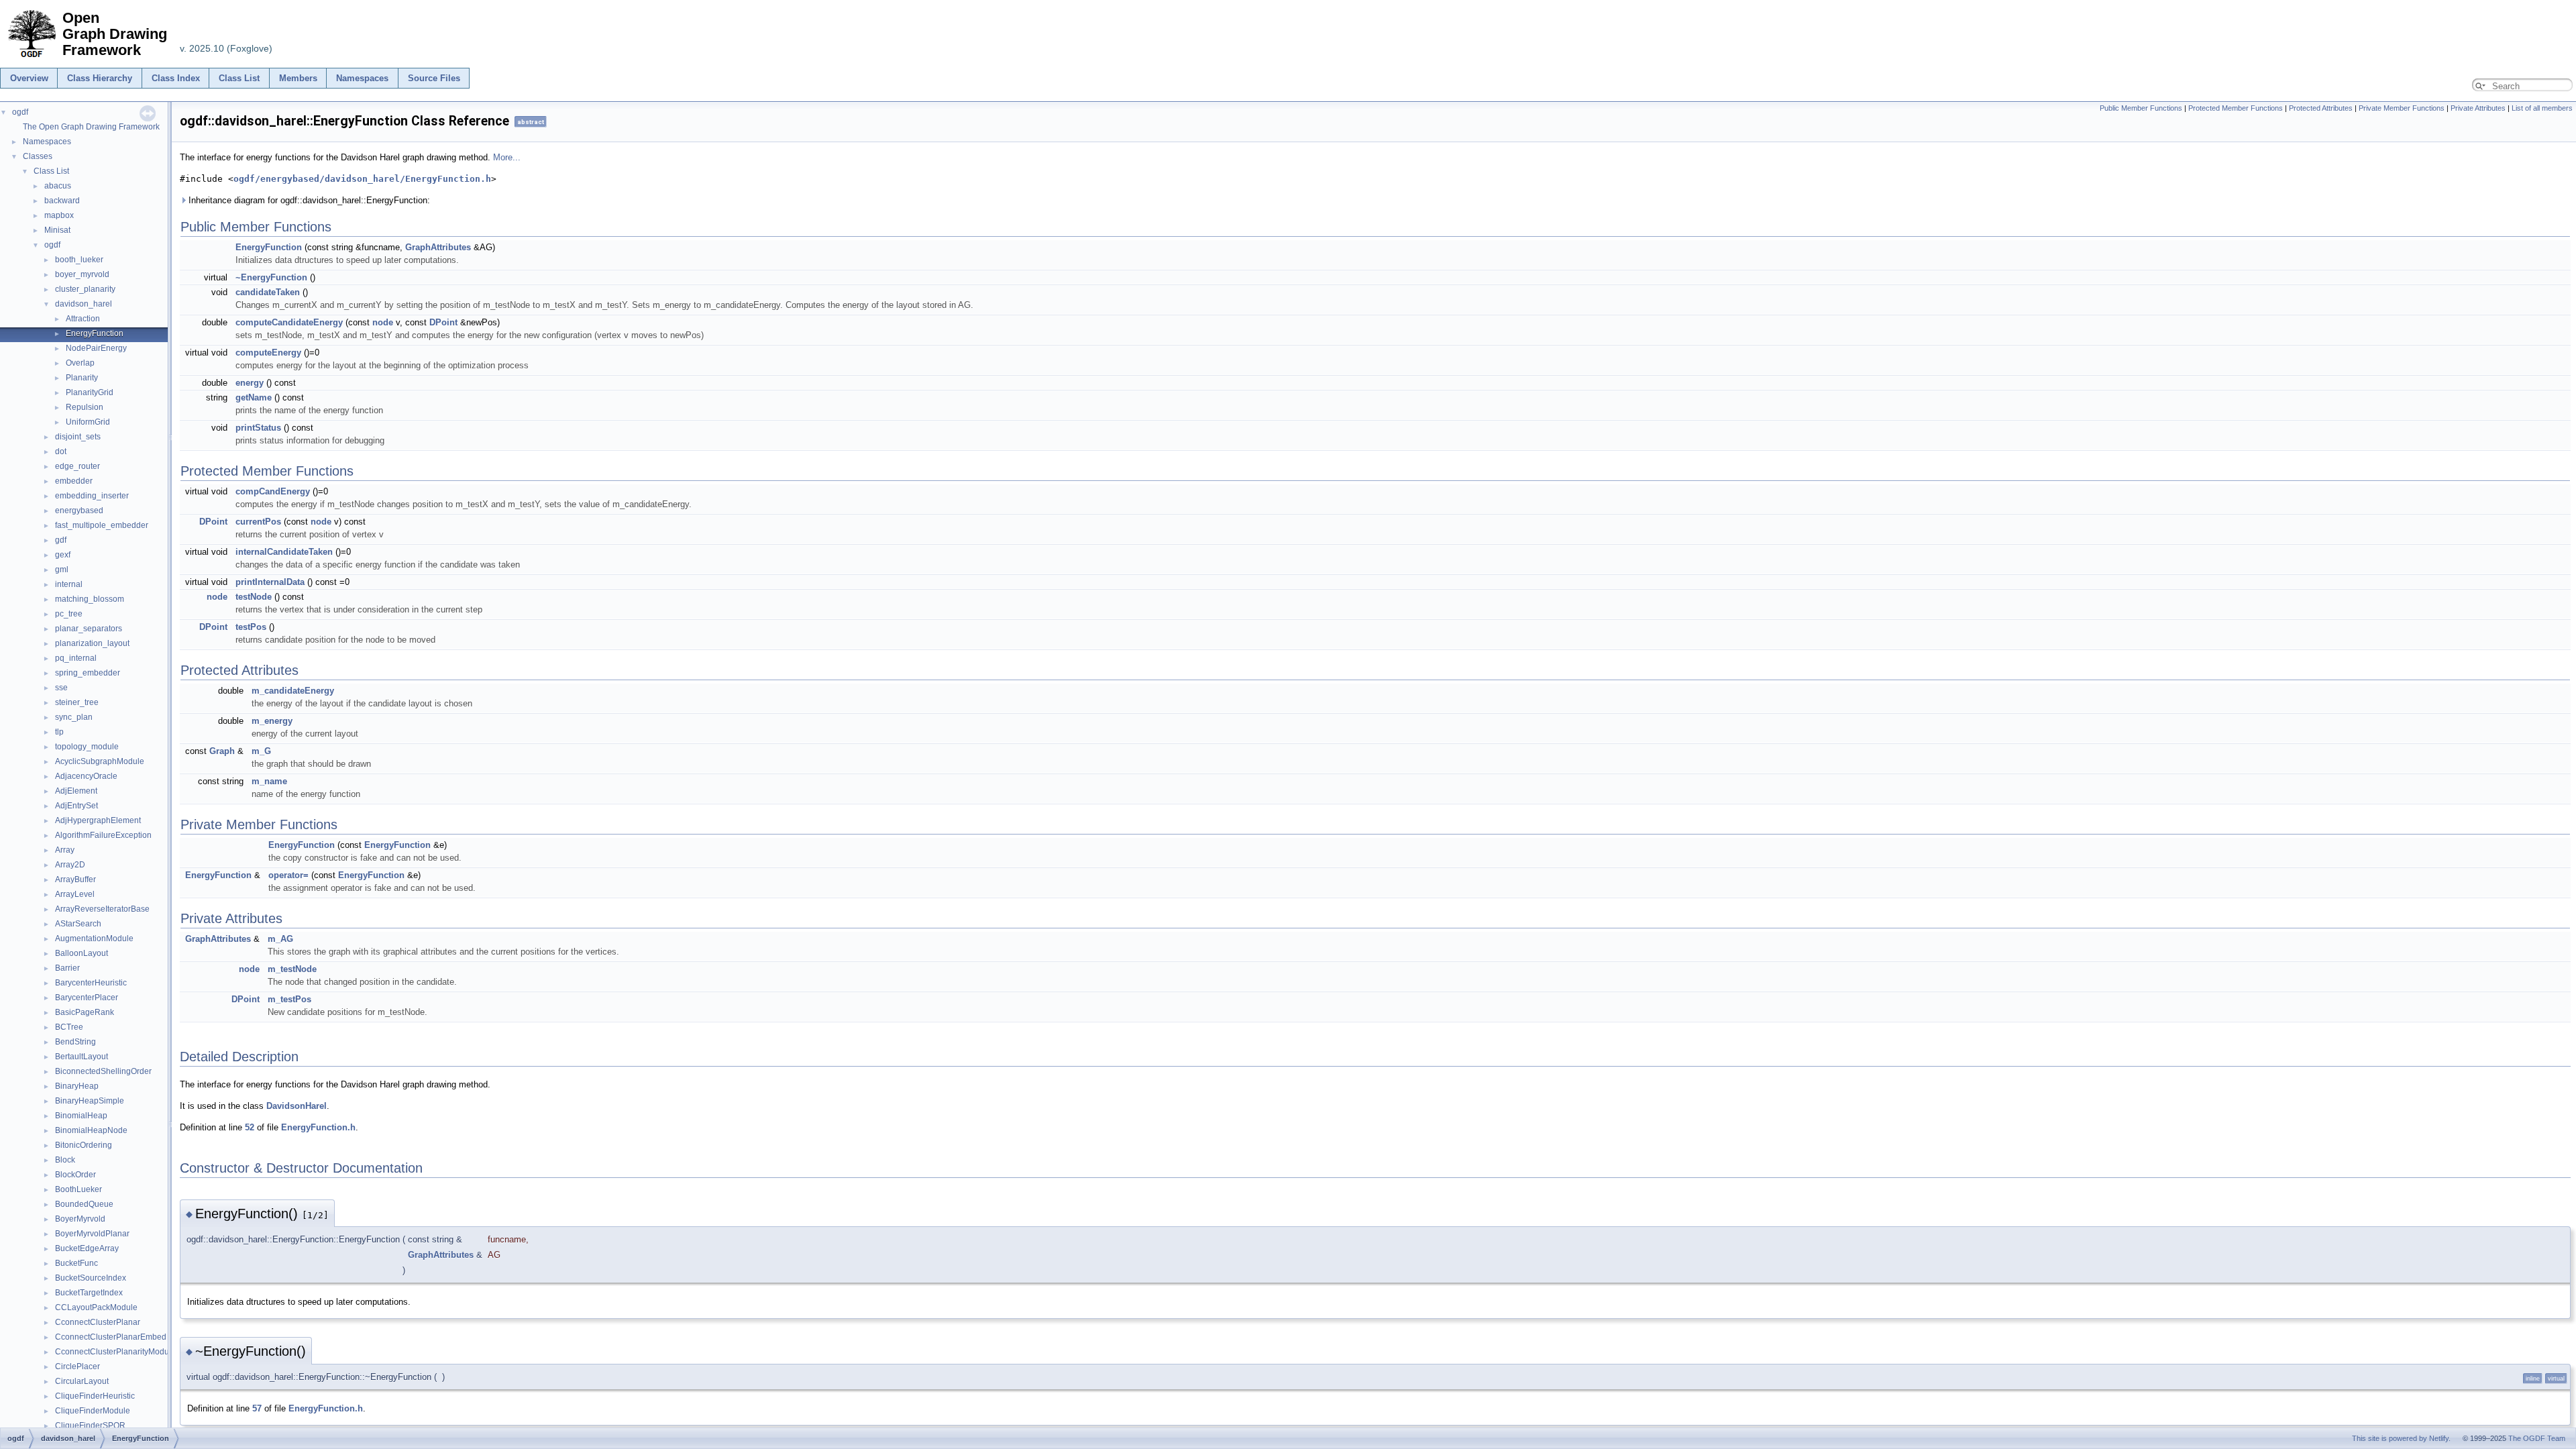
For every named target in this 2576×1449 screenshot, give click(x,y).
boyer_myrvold (82, 274)
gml (62, 570)
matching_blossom (90, 599)
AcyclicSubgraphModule (100, 761)
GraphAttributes (438, 247)
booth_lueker (79, 260)
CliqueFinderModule (93, 1411)
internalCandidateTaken (284, 552)
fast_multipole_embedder (102, 525)
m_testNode (292, 969)
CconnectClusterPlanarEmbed (111, 1337)
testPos (251, 627)
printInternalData (270, 582)
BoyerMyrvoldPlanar (92, 1234)
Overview (29, 78)
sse (61, 688)
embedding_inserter (92, 496)
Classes (38, 156)
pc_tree (69, 614)
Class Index (176, 78)
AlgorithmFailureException (103, 835)
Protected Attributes (2321, 108)
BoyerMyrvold (80, 1219)
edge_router (77, 466)
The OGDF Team (2537, 1438)
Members (298, 78)
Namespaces (362, 78)
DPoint (443, 322)
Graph (222, 751)
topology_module (87, 747)
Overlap (80, 363)
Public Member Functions (2141, 108)
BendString (75, 1042)
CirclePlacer (77, 1366)
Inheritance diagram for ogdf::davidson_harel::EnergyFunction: (308, 200)
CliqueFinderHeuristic (95, 1396)
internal (69, 584)
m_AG (280, 939)
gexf (63, 555)
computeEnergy (268, 353)
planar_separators (89, 629)
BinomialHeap (81, 1116)
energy (250, 383)
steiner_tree (77, 702)
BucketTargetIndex (89, 1293)
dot (61, 451)
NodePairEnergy (96, 348)
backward (62, 201)
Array (65, 850)
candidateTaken (268, 292)
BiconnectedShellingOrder (103, 1071)
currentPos (258, 522)
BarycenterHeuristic (91, 983)
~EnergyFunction (271, 277)
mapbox (59, 215)
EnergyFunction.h (318, 1127)
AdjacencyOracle (86, 776)
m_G (261, 751)
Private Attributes (2478, 108)
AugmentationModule (94, 938)
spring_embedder (88, 673)
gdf (61, 540)
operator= (288, 875)
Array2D (70, 865)
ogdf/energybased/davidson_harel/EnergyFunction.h (362, 179)
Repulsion (85, 407)
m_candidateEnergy (293, 691)
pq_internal (76, 658)
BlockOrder (75, 1175)
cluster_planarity (85, 289)
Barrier (67, 968)
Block (65, 1160)
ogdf (20, 112)
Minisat (57, 230)
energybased (79, 511)
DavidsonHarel (297, 1106)
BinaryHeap (77, 1086)
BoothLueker (78, 1189)
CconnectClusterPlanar (98, 1322)
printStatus (258, 428)
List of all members (2542, 108)
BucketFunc (76, 1263)
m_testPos (289, 999)
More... (507, 157)
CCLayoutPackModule (96, 1307)
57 (257, 1408)
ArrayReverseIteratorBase (102, 909)
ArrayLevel (75, 894)
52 (250, 1127)
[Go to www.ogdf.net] (31, 58)
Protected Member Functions (2236, 108)
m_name (269, 781)
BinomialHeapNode (91, 1130)
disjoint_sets (78, 437)
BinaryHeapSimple (90, 1101)
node (383, 322)
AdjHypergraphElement (98, 820)
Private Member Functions (2402, 108)
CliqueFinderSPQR (90, 1426)
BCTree (69, 1027)
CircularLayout (82, 1381)
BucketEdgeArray (87, 1248)
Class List (239, 78)
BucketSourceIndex (91, 1278)
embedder (74, 481)
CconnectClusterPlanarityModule (115, 1352)
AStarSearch (78, 924)
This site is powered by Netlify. (2401, 1438)
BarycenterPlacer (87, 998)
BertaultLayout (82, 1057)
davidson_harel (84, 304)
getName (254, 397)
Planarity (82, 378)
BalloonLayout (82, 953)
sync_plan (74, 717)
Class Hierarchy (100, 78)
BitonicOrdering (84, 1145)
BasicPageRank (85, 1012)
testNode (254, 597)
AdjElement (76, 791)
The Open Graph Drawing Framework (91, 127)
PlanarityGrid (90, 392)
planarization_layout (92, 643)
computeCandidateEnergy (289, 322)
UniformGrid (88, 422)
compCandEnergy (273, 491)
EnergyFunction (95, 333)
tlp (59, 732)
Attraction (83, 319)
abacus (58, 186)
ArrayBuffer (75, 879)
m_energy (272, 721)
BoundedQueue (84, 1204)
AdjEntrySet (76, 806)
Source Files (434, 78)
